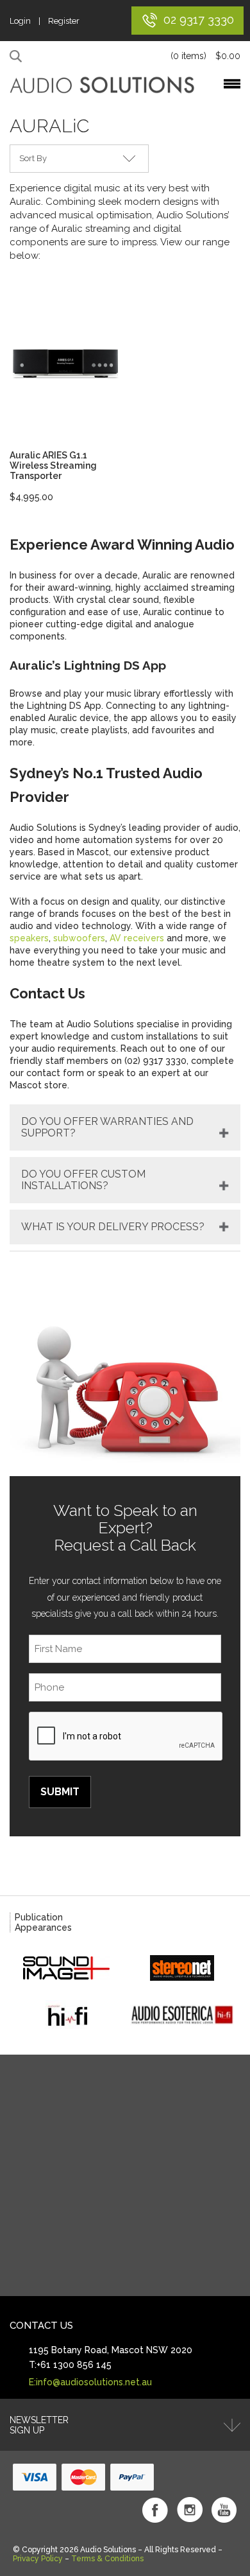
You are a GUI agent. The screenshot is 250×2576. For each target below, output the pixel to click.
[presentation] (126, 1737)
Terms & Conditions (107, 2559)
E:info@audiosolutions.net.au (90, 2382)
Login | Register (45, 21)
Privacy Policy (38, 2559)
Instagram (190, 2510)
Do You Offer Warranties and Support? (107, 1127)
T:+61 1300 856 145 (70, 2365)
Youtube (224, 2510)
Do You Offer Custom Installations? (83, 1180)
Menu (232, 84)
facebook (155, 2510)
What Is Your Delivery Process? (113, 1227)
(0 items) (205, 56)
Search (18, 57)
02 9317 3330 (199, 20)
